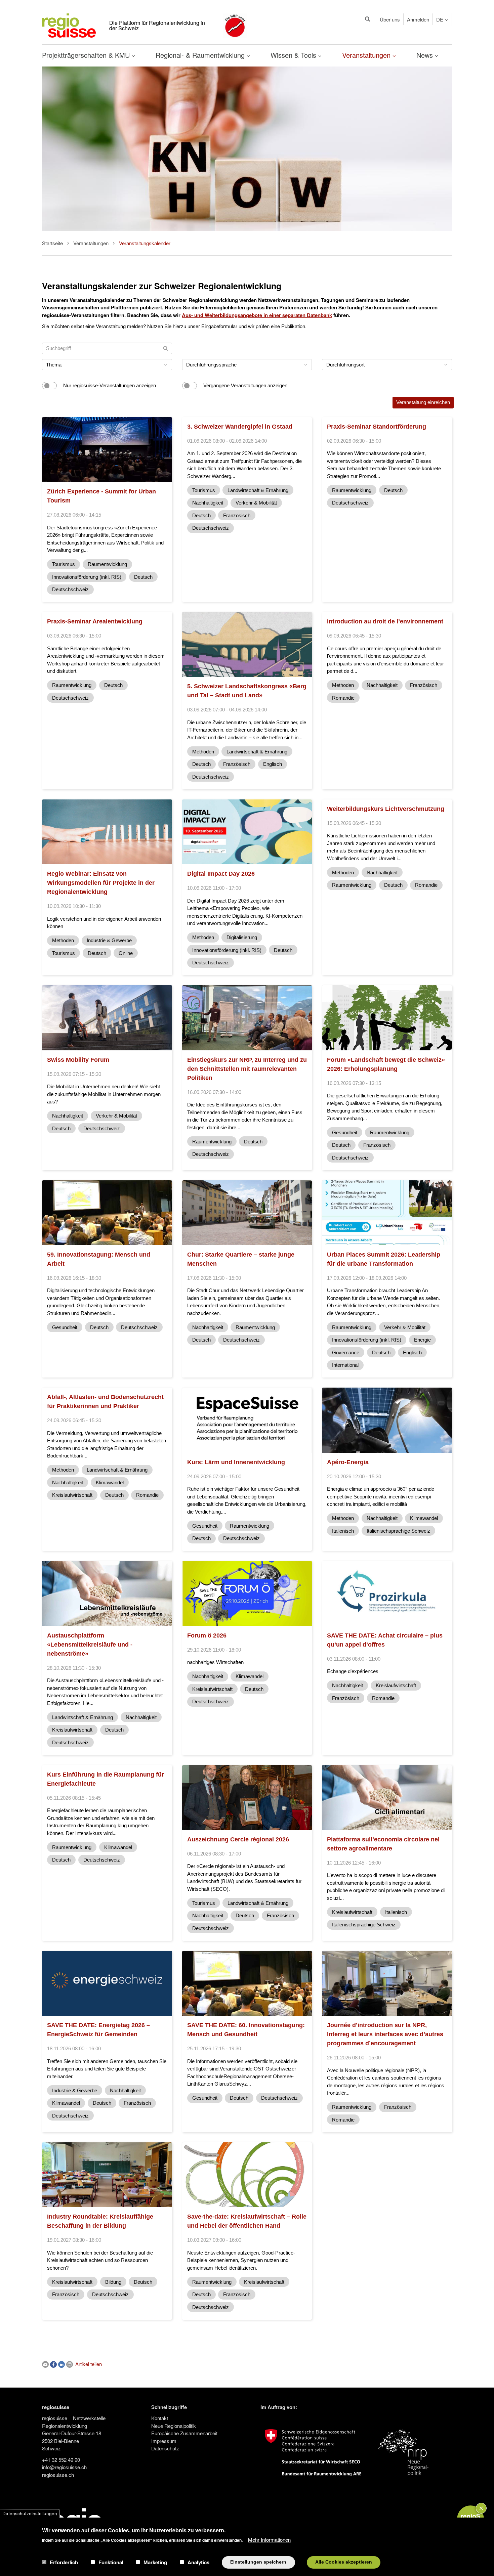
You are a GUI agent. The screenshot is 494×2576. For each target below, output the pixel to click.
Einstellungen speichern (258, 2562)
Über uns (390, 19)
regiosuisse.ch (58, 2475)
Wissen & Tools (294, 55)
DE (440, 19)
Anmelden (418, 19)
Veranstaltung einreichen (423, 402)
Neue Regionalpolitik (174, 2426)
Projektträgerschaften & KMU (87, 55)
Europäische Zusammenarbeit (184, 2433)
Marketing (155, 2562)
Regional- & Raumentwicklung (201, 55)
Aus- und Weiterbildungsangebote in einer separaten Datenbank (257, 315)
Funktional (111, 2562)
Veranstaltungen (367, 55)
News (426, 55)
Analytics (198, 2562)
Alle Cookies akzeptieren (344, 2562)
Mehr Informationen (269, 2539)
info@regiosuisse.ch (64, 2467)
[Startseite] (69, 25)
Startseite (52, 243)
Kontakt (160, 2418)
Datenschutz (165, 2448)
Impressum (164, 2441)
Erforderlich (64, 2562)
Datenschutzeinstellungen (30, 2513)
